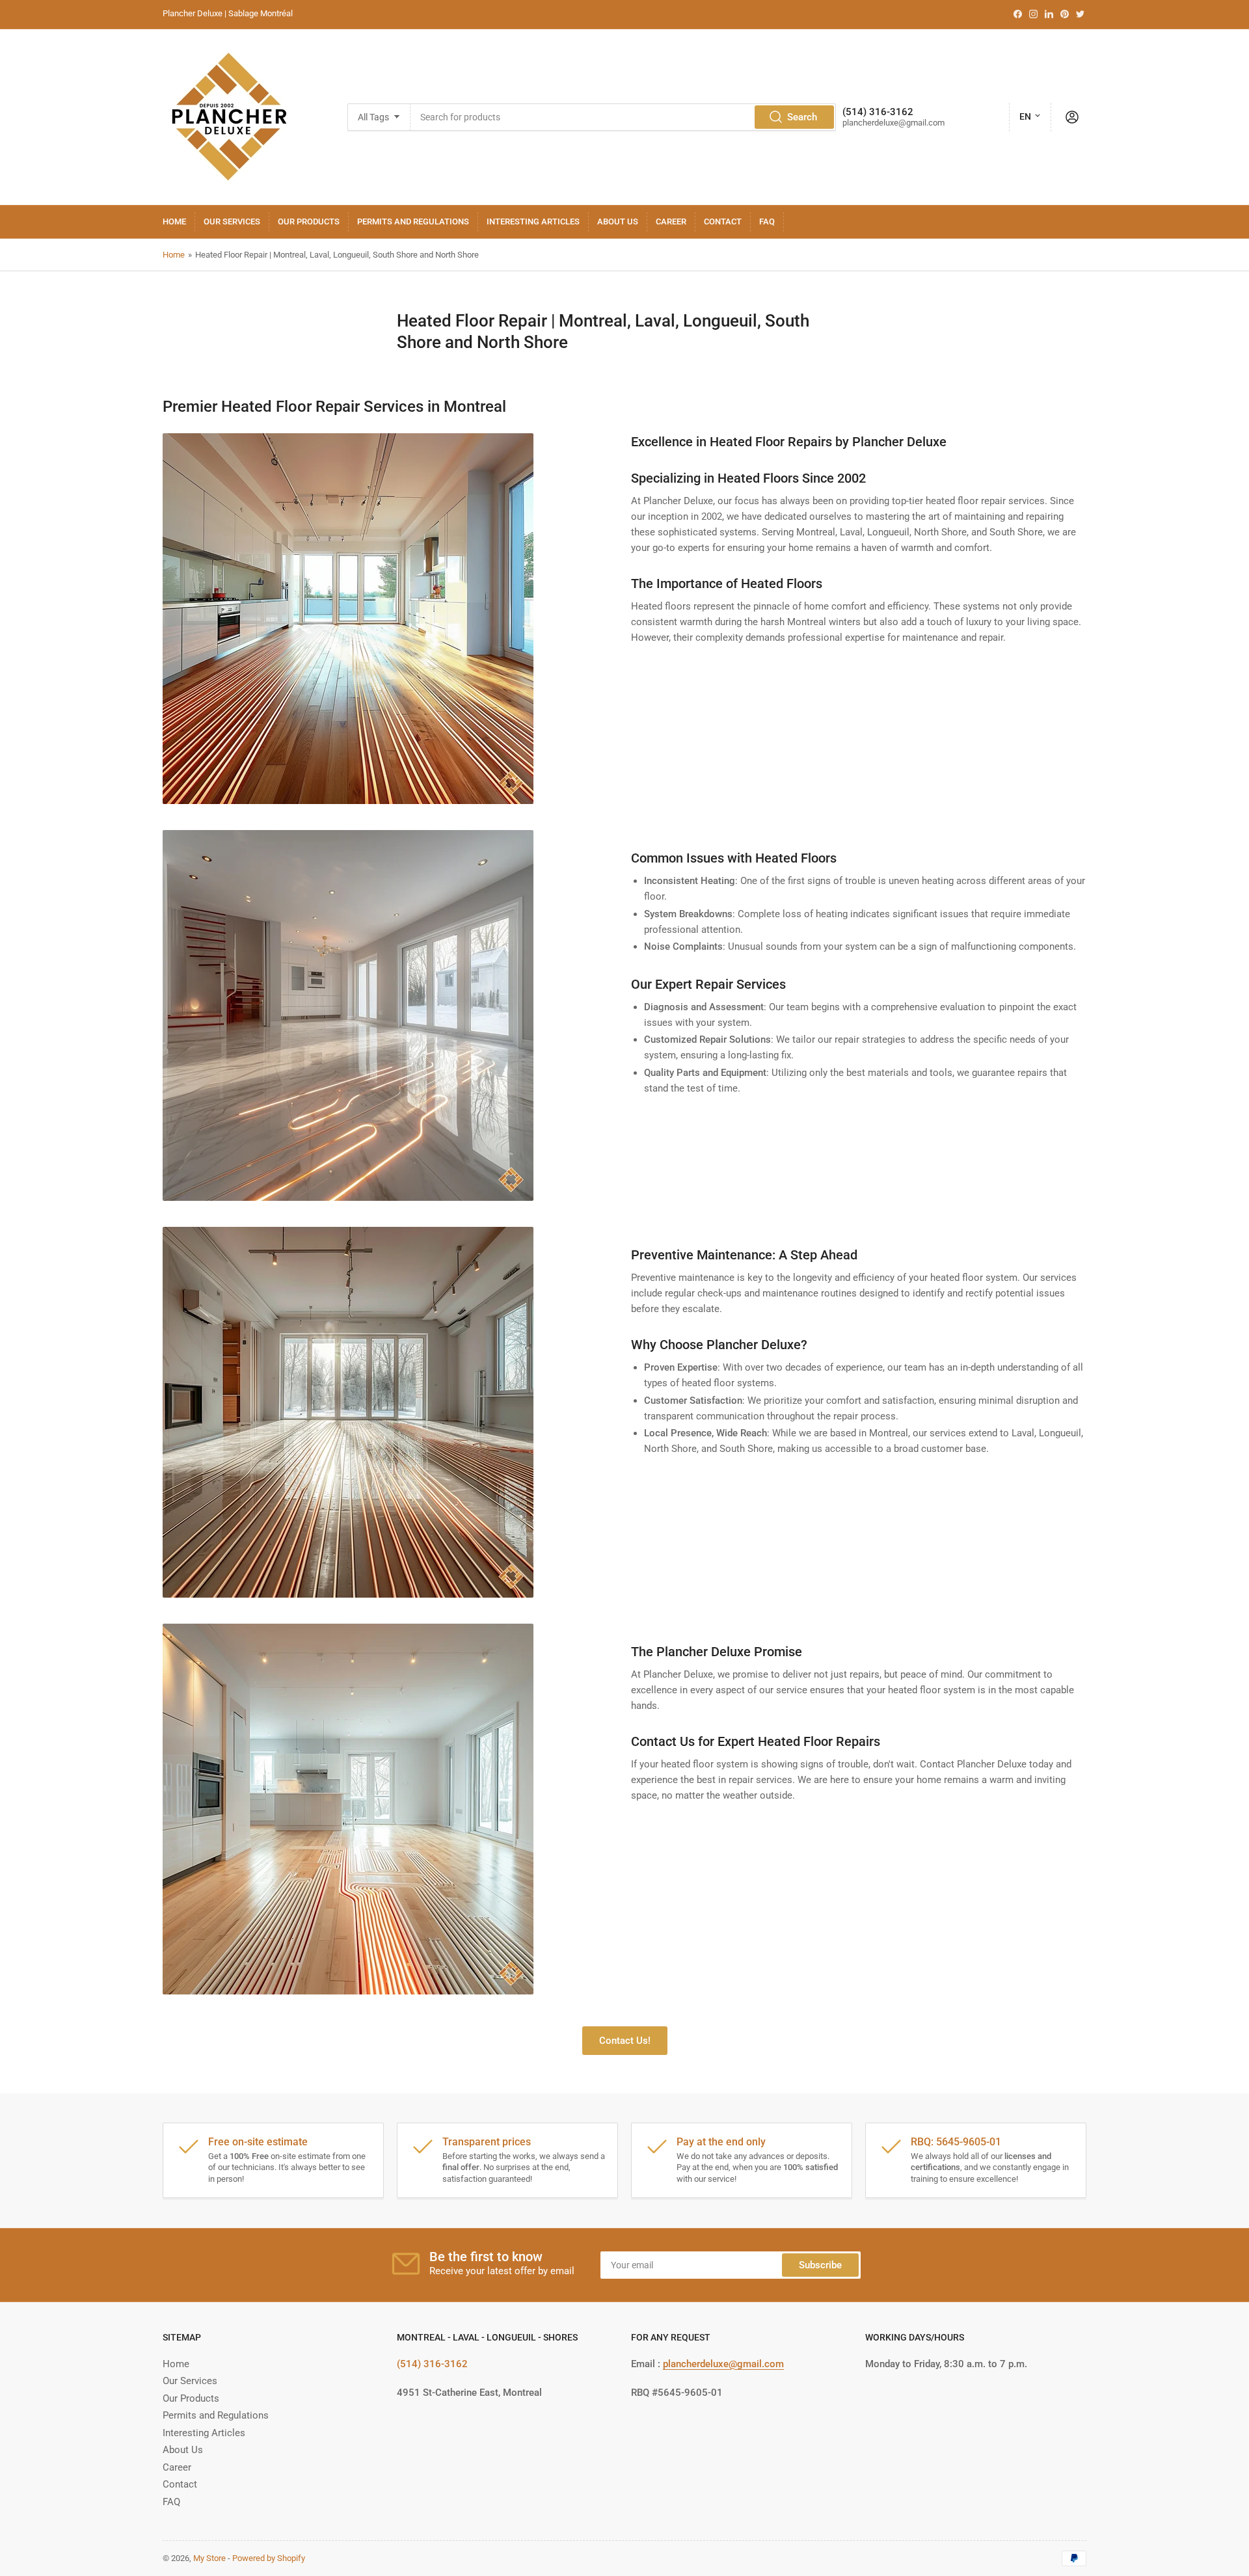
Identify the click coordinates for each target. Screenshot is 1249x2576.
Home (174, 221)
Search (802, 117)
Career (671, 221)
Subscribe (820, 2265)
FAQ (767, 221)
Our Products (309, 221)
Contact (723, 221)
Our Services (232, 221)
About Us (618, 221)
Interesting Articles (533, 221)
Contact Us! (625, 2041)
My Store (209, 2558)
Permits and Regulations (413, 221)
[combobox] (623, 117)
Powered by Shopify (269, 2558)
